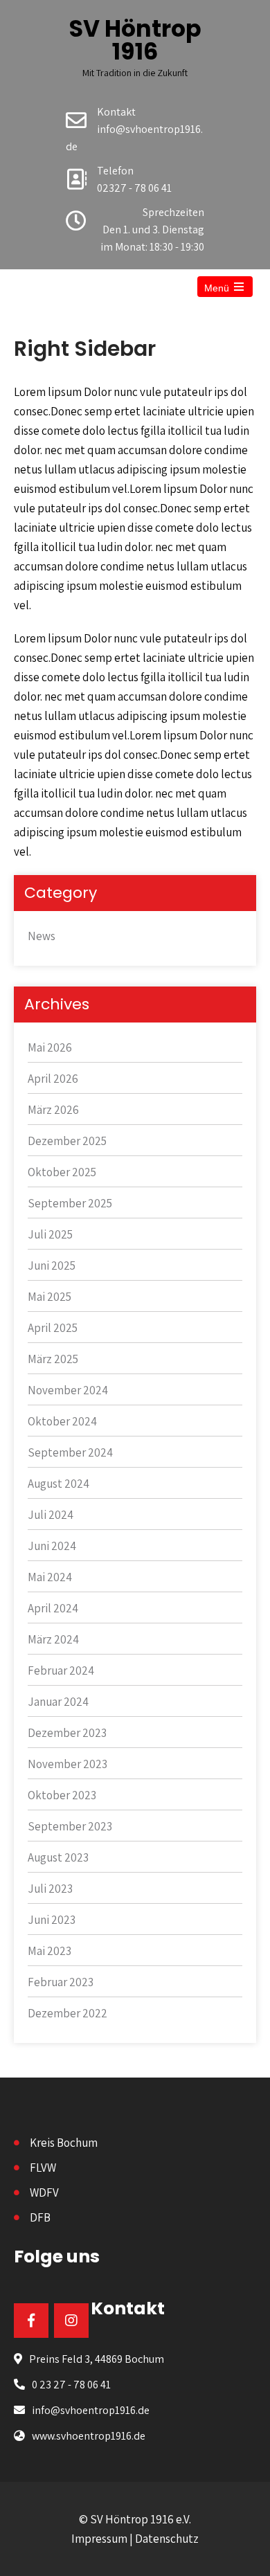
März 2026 (53, 1110)
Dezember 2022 (67, 2013)
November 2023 (67, 1764)
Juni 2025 (52, 1266)
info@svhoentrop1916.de (91, 2410)
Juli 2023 (50, 1889)
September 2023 (70, 1826)
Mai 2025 (49, 1297)
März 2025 (53, 1359)
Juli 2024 (51, 1515)
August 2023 (58, 1857)
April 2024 (53, 1608)
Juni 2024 (52, 1546)
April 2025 (53, 1328)
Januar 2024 (58, 1702)
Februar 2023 (61, 1982)
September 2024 (70, 1452)
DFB (40, 2217)
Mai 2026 (50, 1047)
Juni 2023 (52, 1920)
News (42, 936)
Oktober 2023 (62, 1795)
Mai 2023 (49, 1951)
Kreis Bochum (64, 2143)
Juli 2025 (50, 1234)
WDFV (44, 2192)
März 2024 (53, 1639)
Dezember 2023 (67, 1733)
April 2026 (53, 1079)
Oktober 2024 (62, 1421)
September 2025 (70, 1203)
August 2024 (58, 1484)
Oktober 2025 (62, 1172)
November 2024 (68, 1390)
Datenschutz (167, 2539)
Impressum (99, 2539)
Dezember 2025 (67, 1141)
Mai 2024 (50, 1577)
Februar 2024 (61, 1670)
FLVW (43, 2168)
